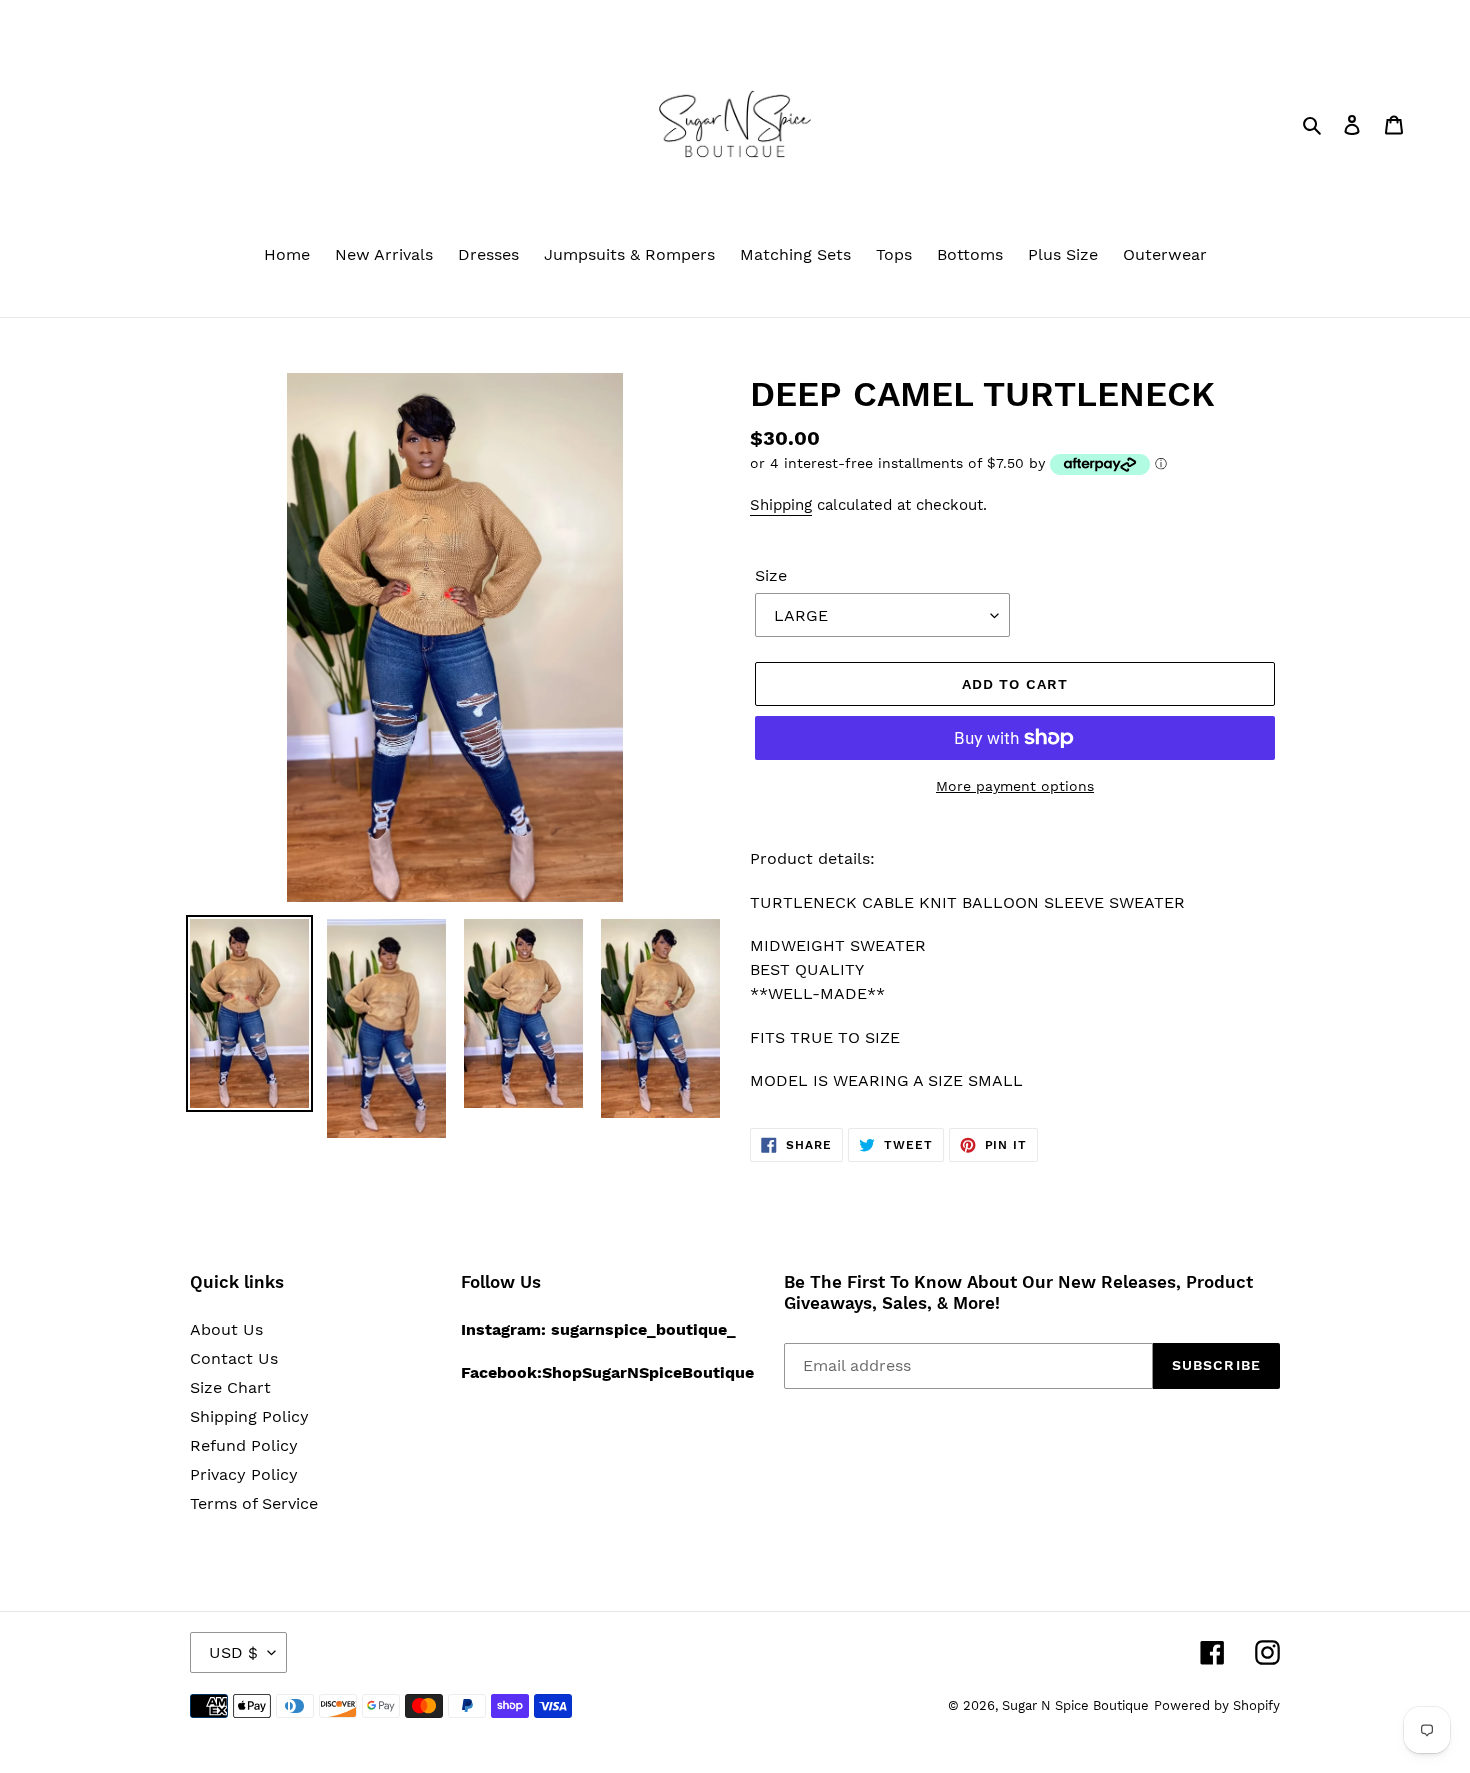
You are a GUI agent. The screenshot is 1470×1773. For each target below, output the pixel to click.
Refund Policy (244, 1445)
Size (771, 575)
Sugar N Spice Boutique (1075, 1705)
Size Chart (230, 1387)
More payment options (1015, 786)
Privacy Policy (244, 1474)
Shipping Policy (249, 1416)
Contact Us (234, 1358)
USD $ (233, 1652)
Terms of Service (254, 1503)
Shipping (781, 505)
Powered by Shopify (1217, 1705)
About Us (226, 1329)
